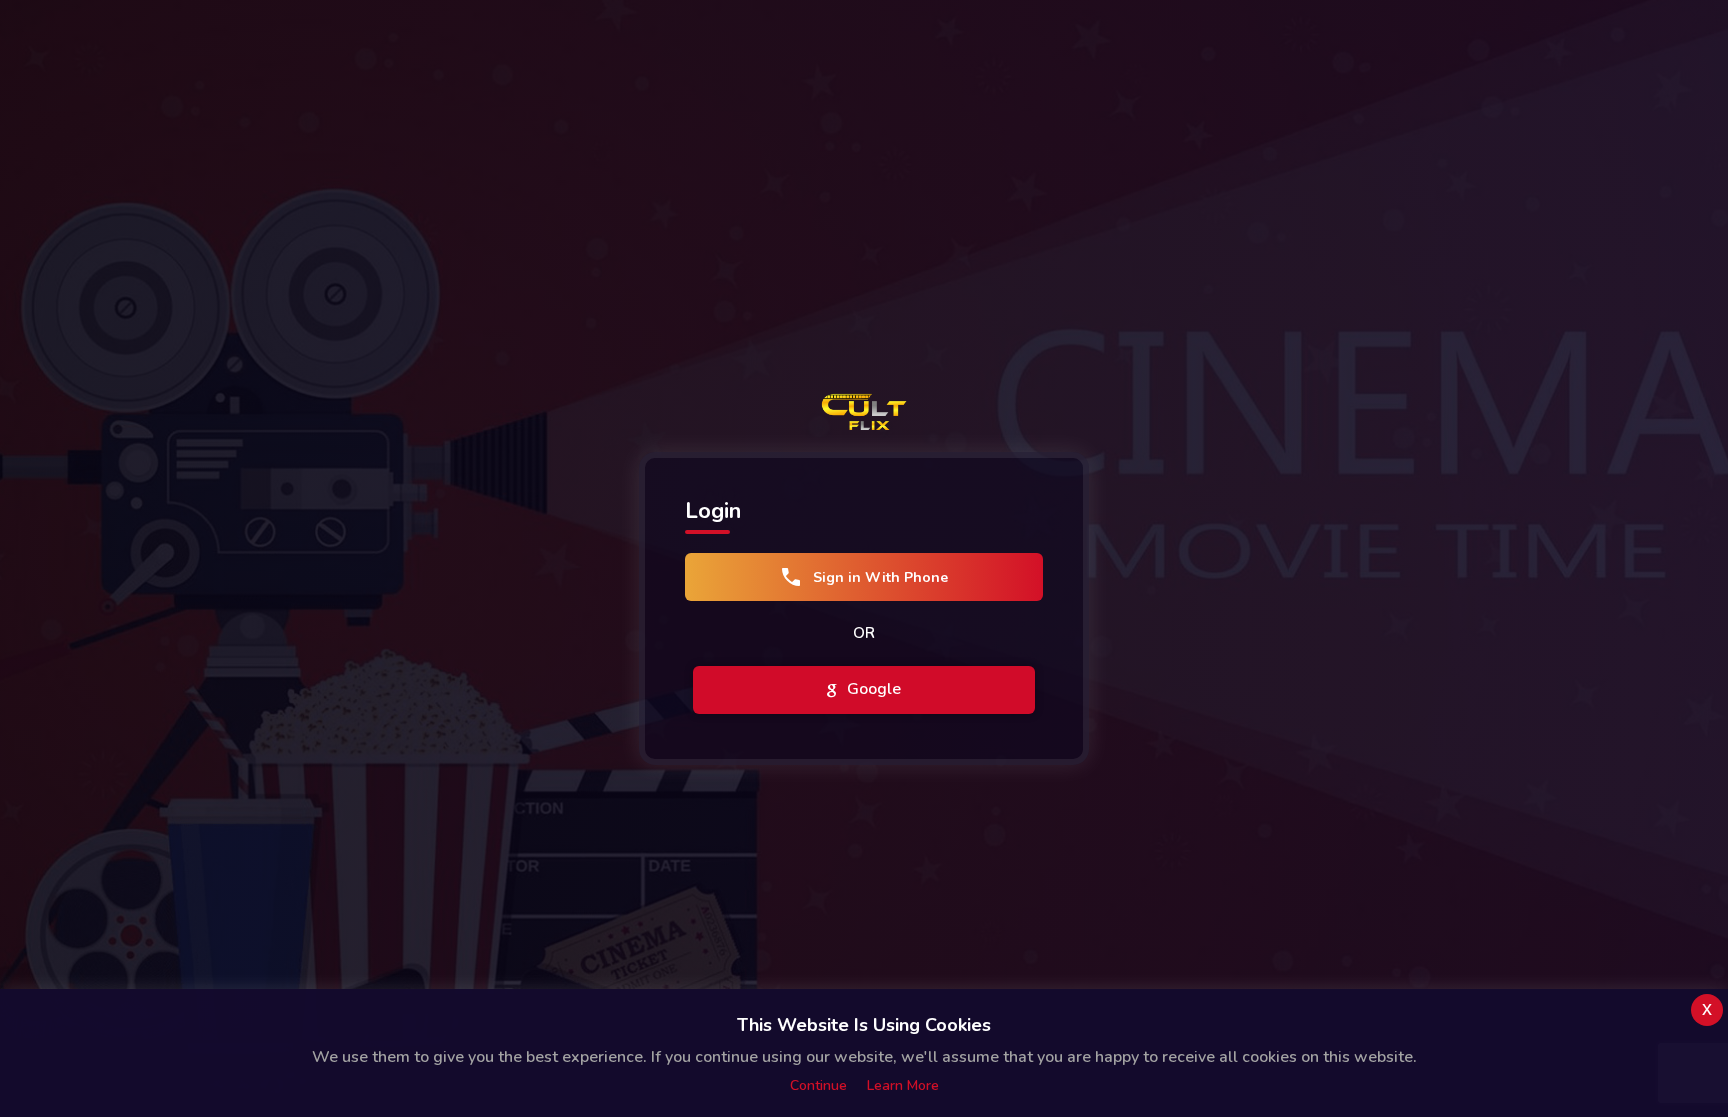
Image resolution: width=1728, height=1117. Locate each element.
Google (872, 689)
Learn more (903, 1085)
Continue (818, 1085)
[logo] (864, 412)
